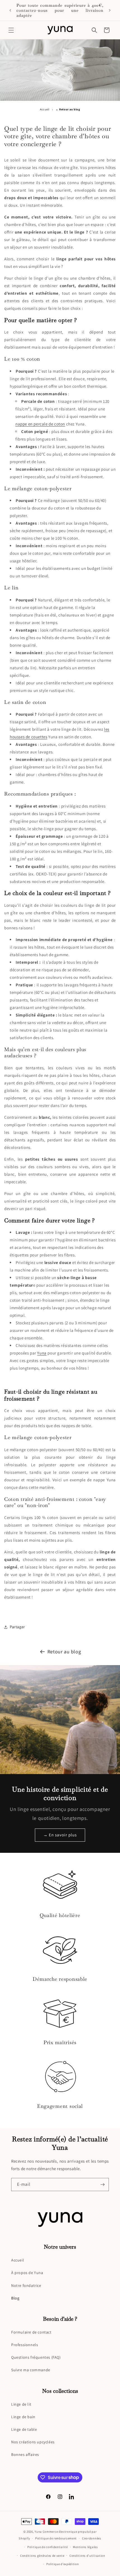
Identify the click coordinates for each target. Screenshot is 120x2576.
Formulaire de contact (31, 2332)
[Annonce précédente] (10, 10)
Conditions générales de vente (42, 2556)
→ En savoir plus (60, 1835)
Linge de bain (23, 2417)
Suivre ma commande (31, 2370)
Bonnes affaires (25, 2454)
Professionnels (25, 2345)
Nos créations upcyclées (33, 2442)
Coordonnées (92, 2538)
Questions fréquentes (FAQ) (36, 2357)
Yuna (38, 2532)
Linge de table (24, 2429)
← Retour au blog (68, 109)
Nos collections (60, 2391)
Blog (15, 2298)
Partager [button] (17, 1627)
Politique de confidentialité (48, 2547)
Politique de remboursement (56, 2538)
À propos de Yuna (27, 2273)
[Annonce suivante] (110, 10)
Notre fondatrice (26, 2285)
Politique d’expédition (63, 2564)
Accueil (45, 109)
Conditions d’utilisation (87, 2556)
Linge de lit (21, 2404)
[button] (11, 30)
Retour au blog (64, 1652)
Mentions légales (85, 2547)
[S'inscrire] (102, 2185)
